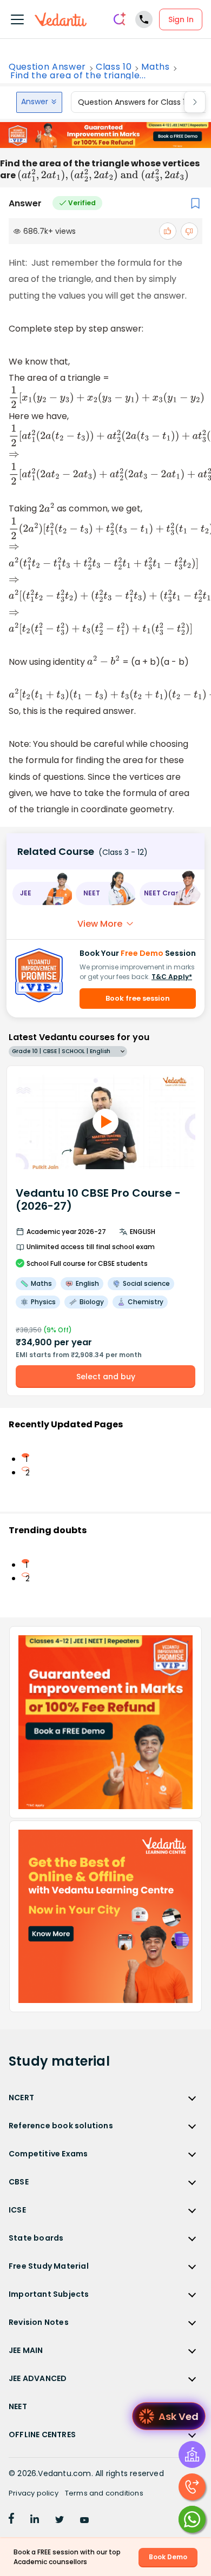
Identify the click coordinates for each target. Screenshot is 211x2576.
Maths (155, 67)
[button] (42, 893)
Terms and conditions (104, 2493)
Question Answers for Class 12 (134, 102)
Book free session (138, 998)
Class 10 (114, 67)
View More (100, 924)
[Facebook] (11, 2520)
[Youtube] (84, 2520)
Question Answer (47, 67)
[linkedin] (35, 2520)
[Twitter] (60, 2520)
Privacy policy (34, 2493)
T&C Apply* (172, 977)
